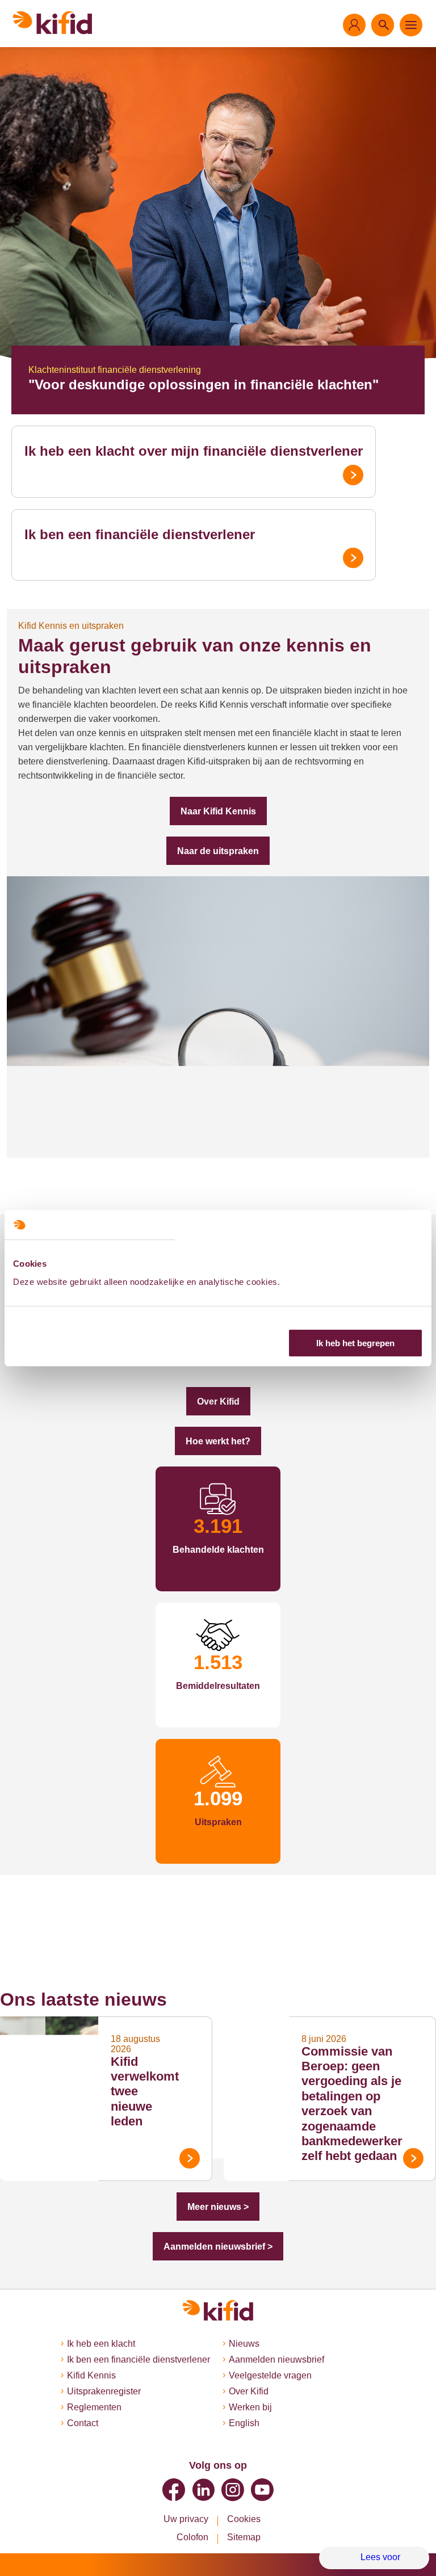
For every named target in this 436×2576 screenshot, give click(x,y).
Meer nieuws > (218, 2207)
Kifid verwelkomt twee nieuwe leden (145, 2092)
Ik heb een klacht (101, 2344)
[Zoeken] (383, 25)
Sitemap (244, 2537)
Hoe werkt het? (218, 1441)
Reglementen (94, 2407)
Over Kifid (218, 1402)
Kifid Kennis (91, 2375)
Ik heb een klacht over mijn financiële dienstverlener (194, 451)
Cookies (244, 2519)
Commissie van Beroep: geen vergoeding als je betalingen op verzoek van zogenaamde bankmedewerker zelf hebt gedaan (352, 2104)
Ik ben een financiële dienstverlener (140, 534)
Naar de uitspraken (218, 851)
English (244, 2423)
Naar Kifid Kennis (218, 811)
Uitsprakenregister (104, 2391)
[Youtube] (262, 2490)
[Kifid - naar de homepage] (53, 23)
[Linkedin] (203, 2490)
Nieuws (244, 2344)
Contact (83, 2423)
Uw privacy (186, 2519)
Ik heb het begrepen (355, 1343)
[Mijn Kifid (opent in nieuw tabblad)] (354, 25)
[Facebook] (174, 2490)
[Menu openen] (411, 25)
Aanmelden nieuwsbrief (276, 2359)
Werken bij (250, 2407)
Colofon (192, 2537)
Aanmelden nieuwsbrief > (218, 2247)
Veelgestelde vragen (270, 2375)
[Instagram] (233, 2490)
